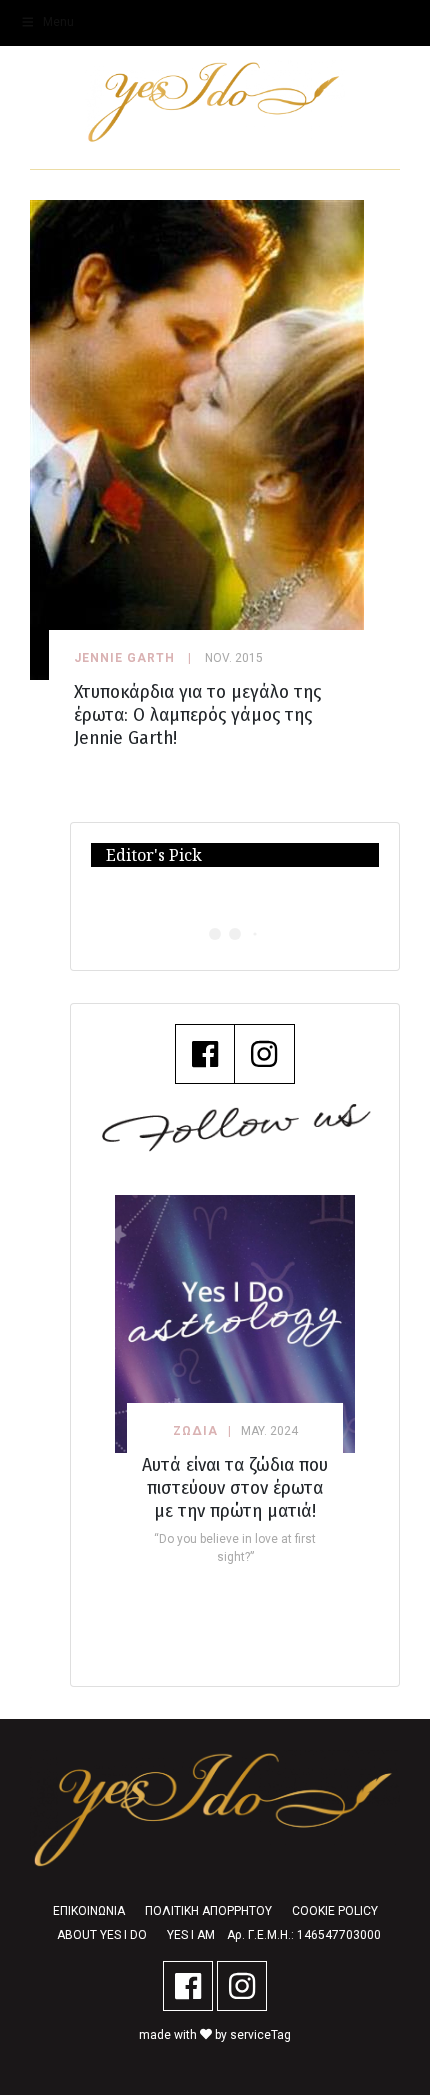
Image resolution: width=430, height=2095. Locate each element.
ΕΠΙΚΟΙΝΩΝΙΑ (89, 1911)
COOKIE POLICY (335, 1911)
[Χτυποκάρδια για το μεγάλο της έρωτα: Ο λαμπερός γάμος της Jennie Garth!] (197, 438)
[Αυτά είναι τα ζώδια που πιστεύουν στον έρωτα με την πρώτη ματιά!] (235, 1323)
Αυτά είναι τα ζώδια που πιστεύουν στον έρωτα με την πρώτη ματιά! (235, 1487)
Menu (58, 22)
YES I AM (191, 1935)
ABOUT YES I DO (102, 1935)
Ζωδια (195, 1431)
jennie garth (124, 658)
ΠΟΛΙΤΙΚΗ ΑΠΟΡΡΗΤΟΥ (208, 1911)
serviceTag (260, 2035)
